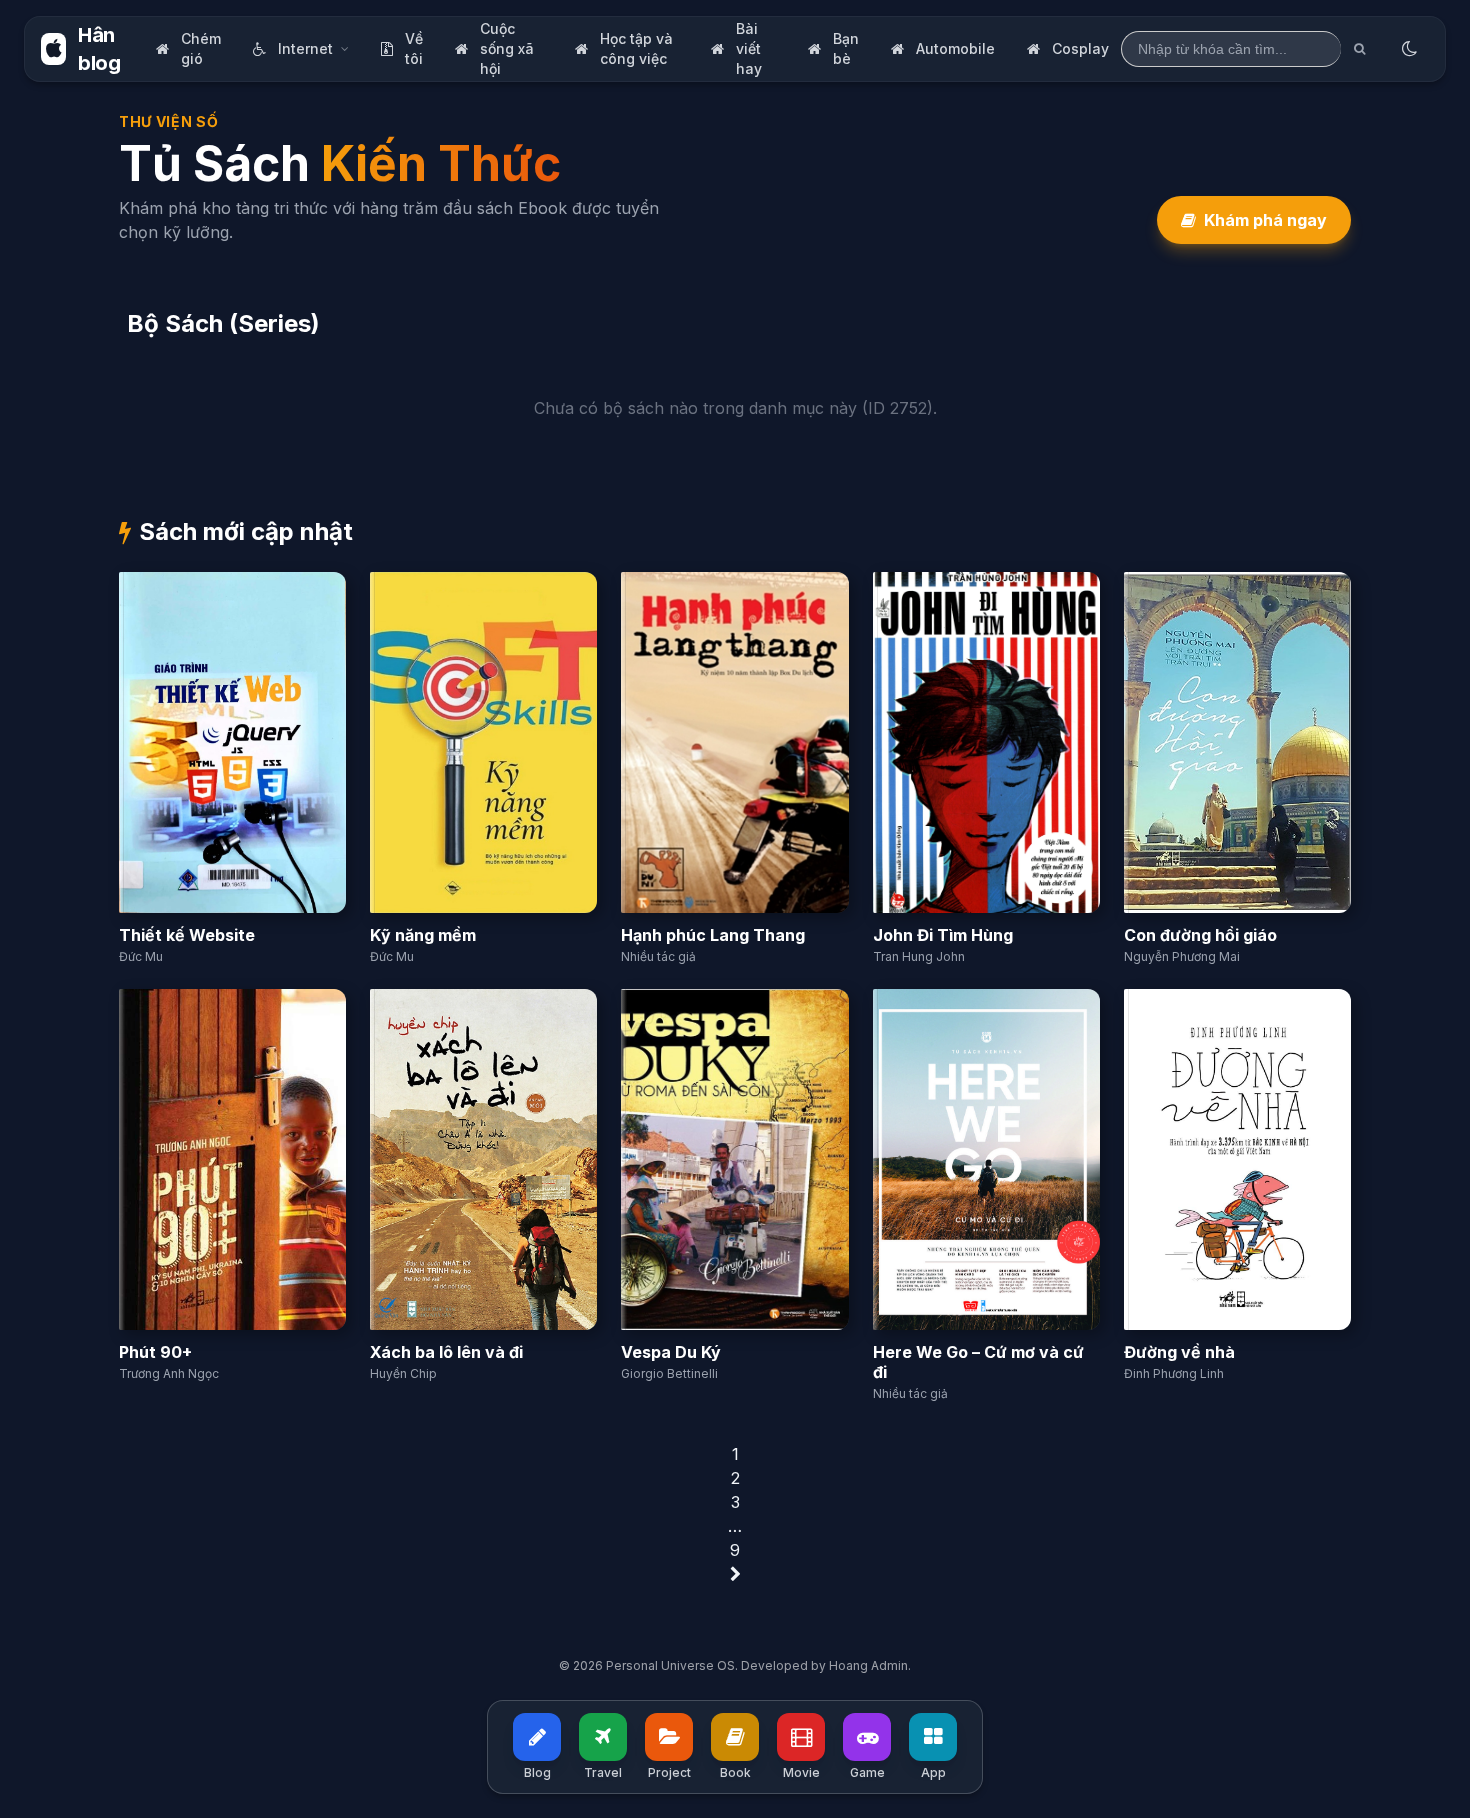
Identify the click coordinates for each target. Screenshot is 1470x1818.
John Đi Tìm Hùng (943, 935)
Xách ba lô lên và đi (446, 1352)
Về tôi (414, 48)
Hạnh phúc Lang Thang (713, 935)
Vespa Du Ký (671, 1352)
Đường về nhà (1179, 1352)
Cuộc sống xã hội (507, 48)
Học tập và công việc (636, 48)
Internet (305, 48)
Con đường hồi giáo (1200, 935)
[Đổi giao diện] (1409, 49)
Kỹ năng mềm (423, 935)
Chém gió (201, 48)
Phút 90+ (155, 1352)
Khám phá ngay (1265, 220)
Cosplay (1080, 48)
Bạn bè (846, 48)
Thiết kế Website (187, 935)
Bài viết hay (749, 48)
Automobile (955, 48)
